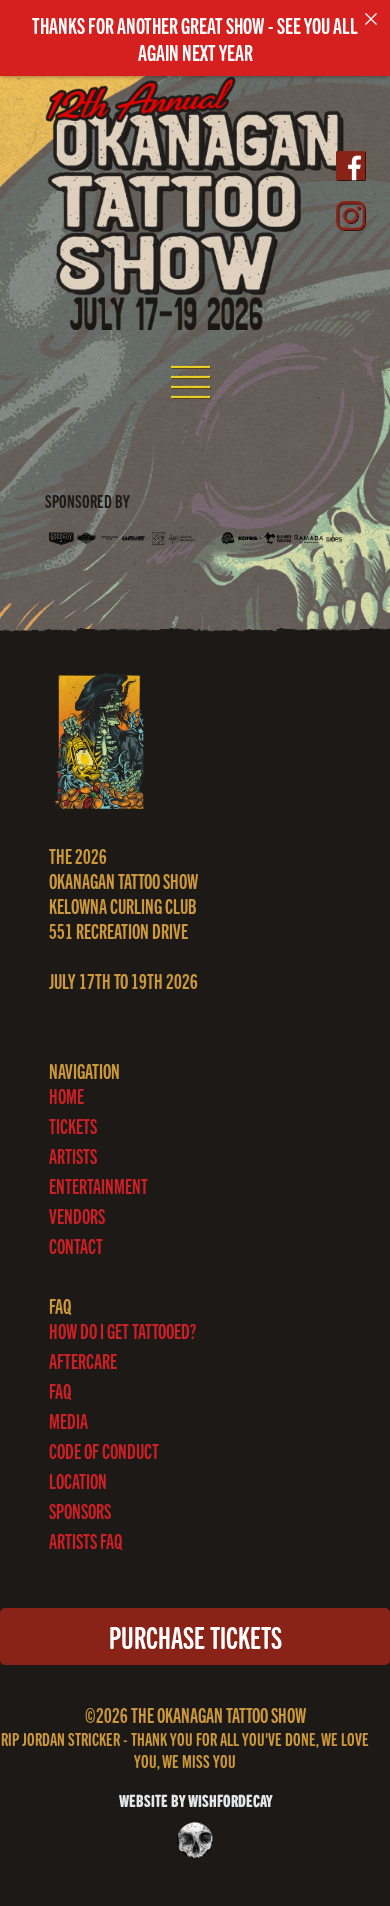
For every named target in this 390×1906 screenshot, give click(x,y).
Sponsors (80, 1510)
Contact (76, 1245)
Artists (73, 1155)
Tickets (73, 1125)
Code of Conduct (104, 1450)
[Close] (371, 19)
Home (66, 1095)
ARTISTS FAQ (85, 1540)
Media (68, 1420)
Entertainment (98, 1185)
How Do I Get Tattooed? (123, 1330)
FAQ (60, 1390)
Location (78, 1480)
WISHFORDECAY (228, 1799)
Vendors (77, 1215)
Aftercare (83, 1360)
